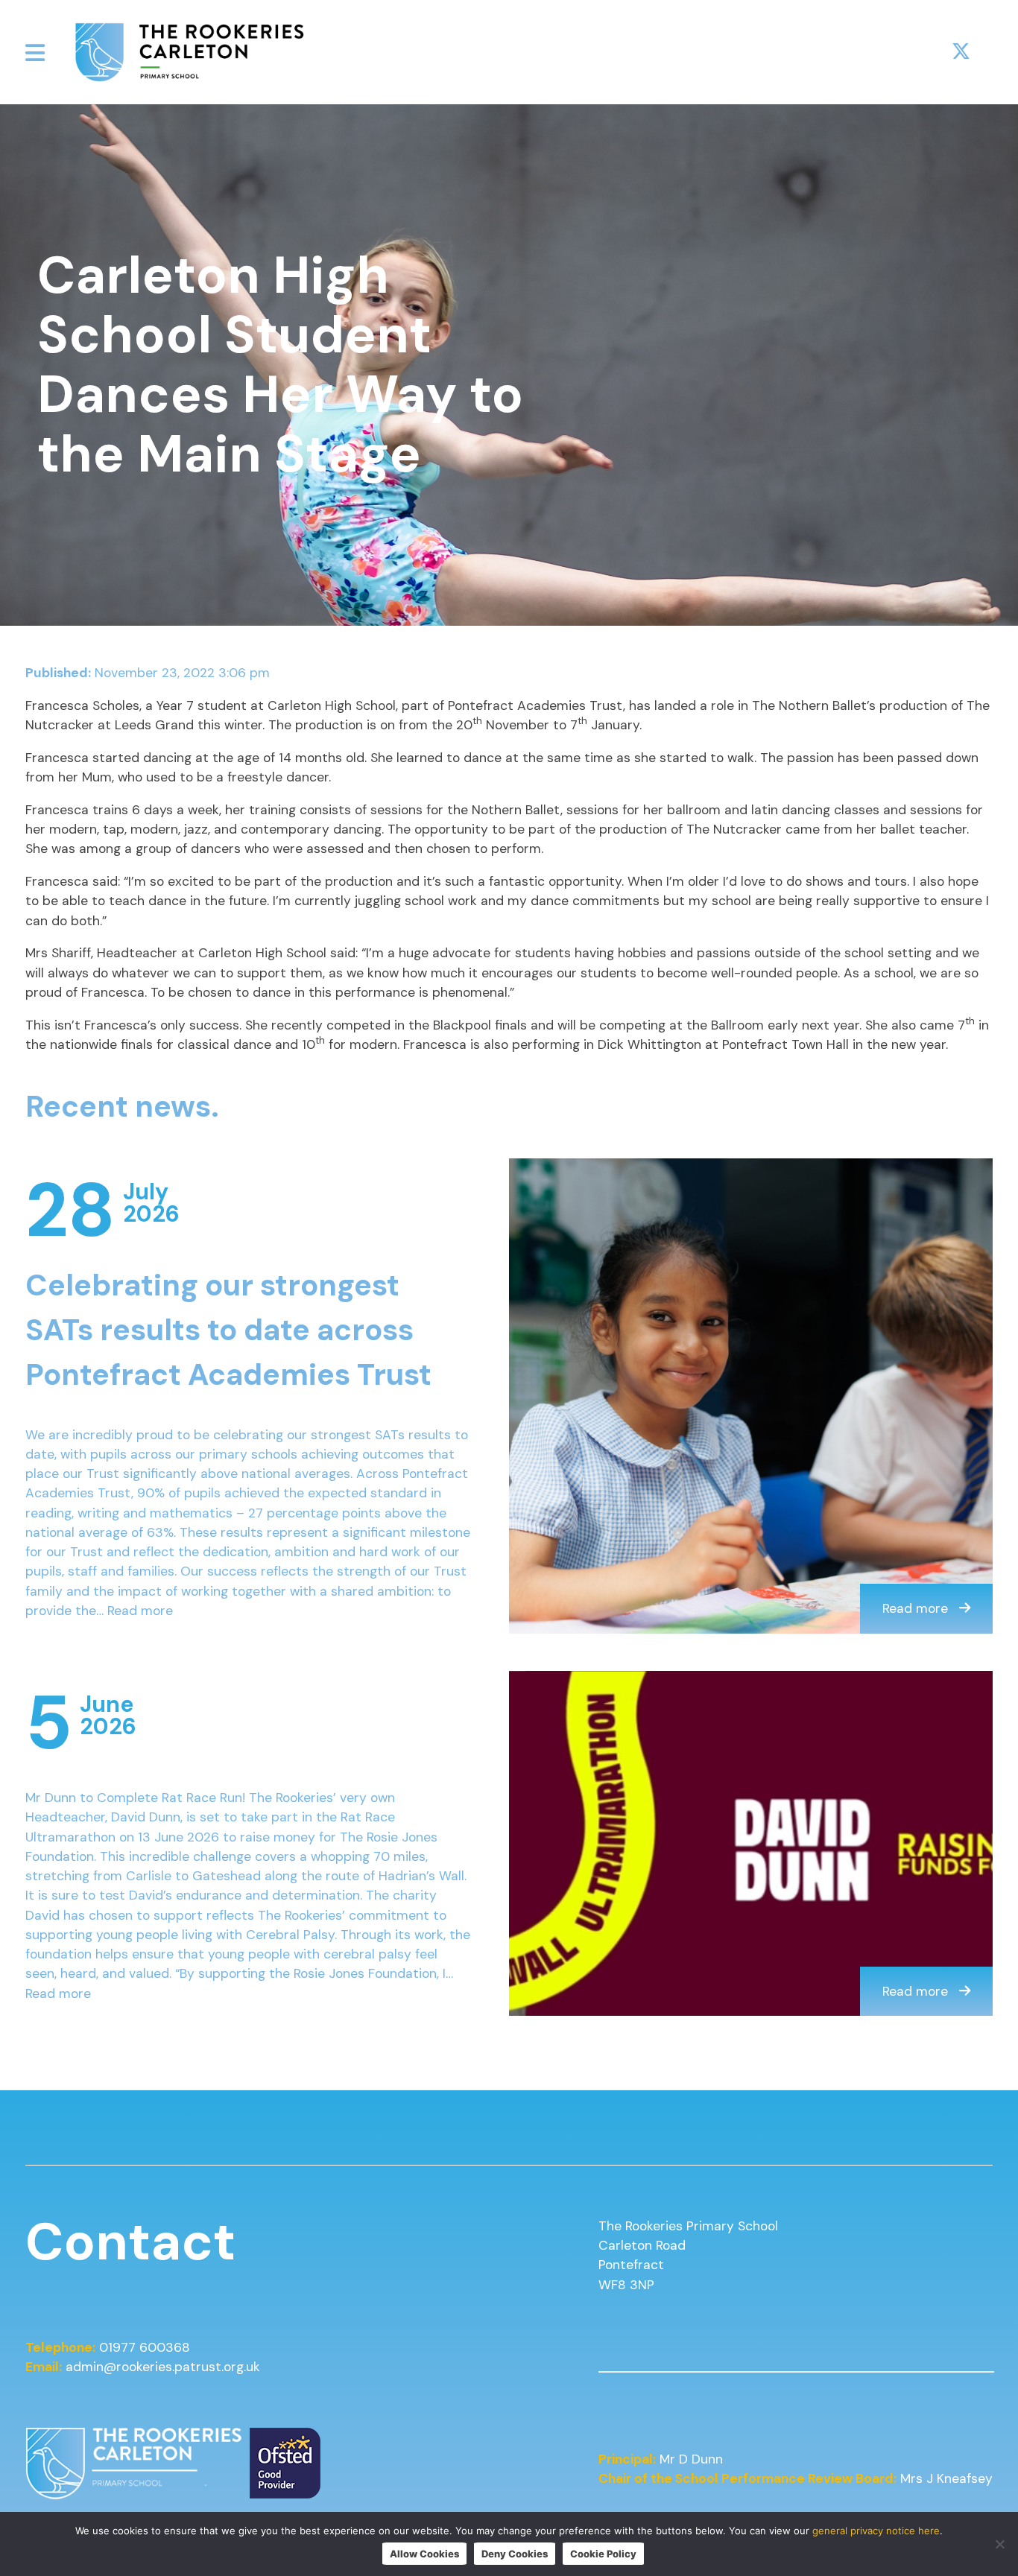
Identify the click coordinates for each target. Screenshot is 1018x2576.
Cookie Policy (603, 2554)
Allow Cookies (424, 2554)
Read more (140, 1611)
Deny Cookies (515, 2554)
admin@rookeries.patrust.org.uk (163, 2367)
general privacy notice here (876, 2531)
